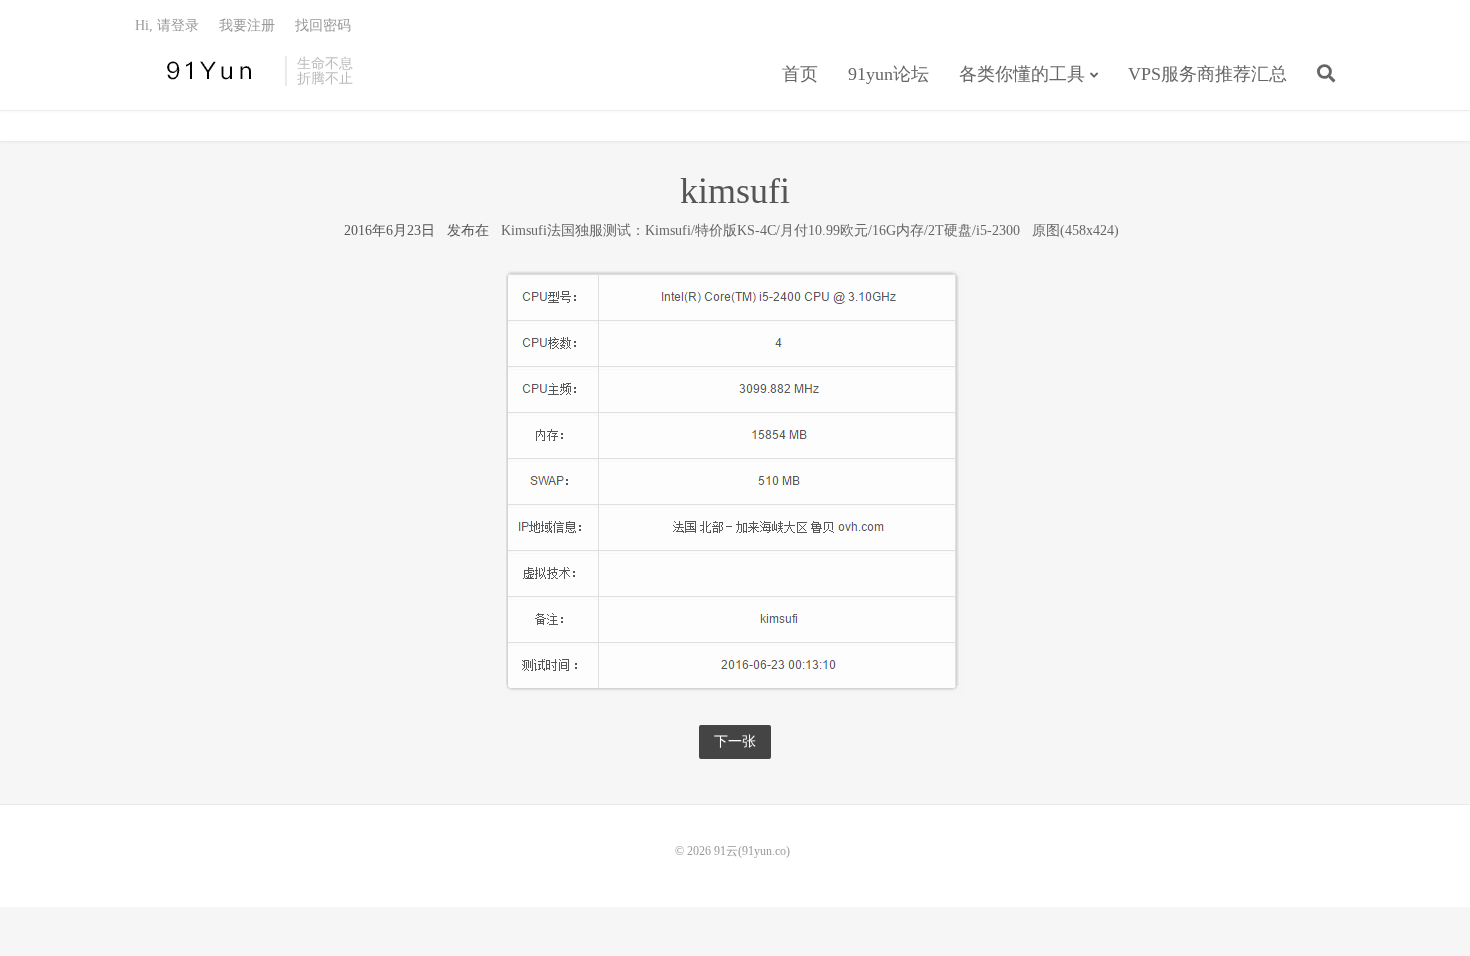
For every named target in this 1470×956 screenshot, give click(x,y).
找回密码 (323, 25)
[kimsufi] (735, 482)
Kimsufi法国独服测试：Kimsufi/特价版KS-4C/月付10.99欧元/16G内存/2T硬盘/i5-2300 (760, 230)
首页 (800, 74)
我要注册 (247, 25)
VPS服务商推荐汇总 (1207, 74)
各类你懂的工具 (1022, 74)
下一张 (735, 741)
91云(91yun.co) (205, 71)
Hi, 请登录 (167, 25)
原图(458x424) (1075, 230)
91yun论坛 (888, 74)
